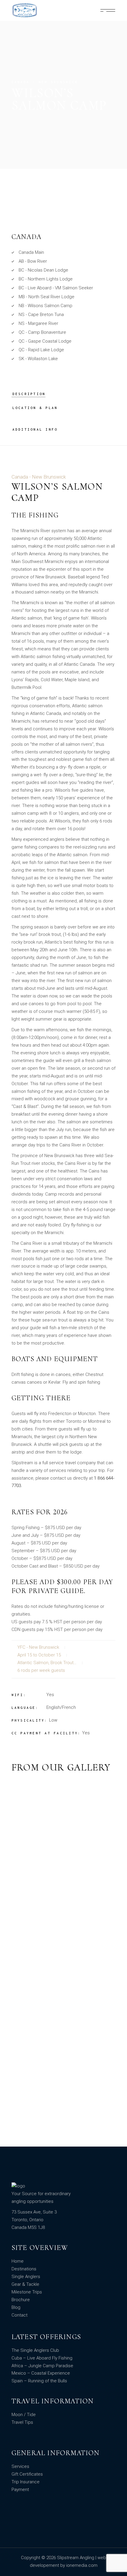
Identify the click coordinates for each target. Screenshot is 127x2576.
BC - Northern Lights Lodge (46, 279)
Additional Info (35, 429)
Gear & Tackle (25, 2284)
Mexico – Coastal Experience (41, 2373)
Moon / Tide (24, 2415)
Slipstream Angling (76, 2558)
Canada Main (31, 252)
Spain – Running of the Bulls (39, 2381)
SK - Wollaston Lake (38, 359)
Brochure (21, 2300)
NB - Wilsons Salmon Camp (45, 306)
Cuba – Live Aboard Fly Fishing (42, 2358)
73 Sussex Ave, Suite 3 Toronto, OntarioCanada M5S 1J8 (34, 2220)
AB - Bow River (33, 261)
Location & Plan (35, 408)
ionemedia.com (82, 2565)
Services (20, 2466)
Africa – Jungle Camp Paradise (42, 2366)
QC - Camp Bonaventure (42, 332)
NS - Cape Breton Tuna (41, 315)
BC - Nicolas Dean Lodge (43, 270)
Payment (20, 2490)
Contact (19, 2315)
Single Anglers (26, 2277)
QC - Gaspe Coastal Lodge (45, 341)
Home (18, 2261)
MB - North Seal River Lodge (47, 297)
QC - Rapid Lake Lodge (41, 350)
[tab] (29, 394)
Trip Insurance (26, 2482)
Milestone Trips (27, 2292)
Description (29, 394)
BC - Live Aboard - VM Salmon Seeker (56, 288)
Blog (16, 2307)
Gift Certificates (27, 2474)
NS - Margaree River (38, 323)
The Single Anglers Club (35, 2350)
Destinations (24, 2269)
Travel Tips (22, 2422)
